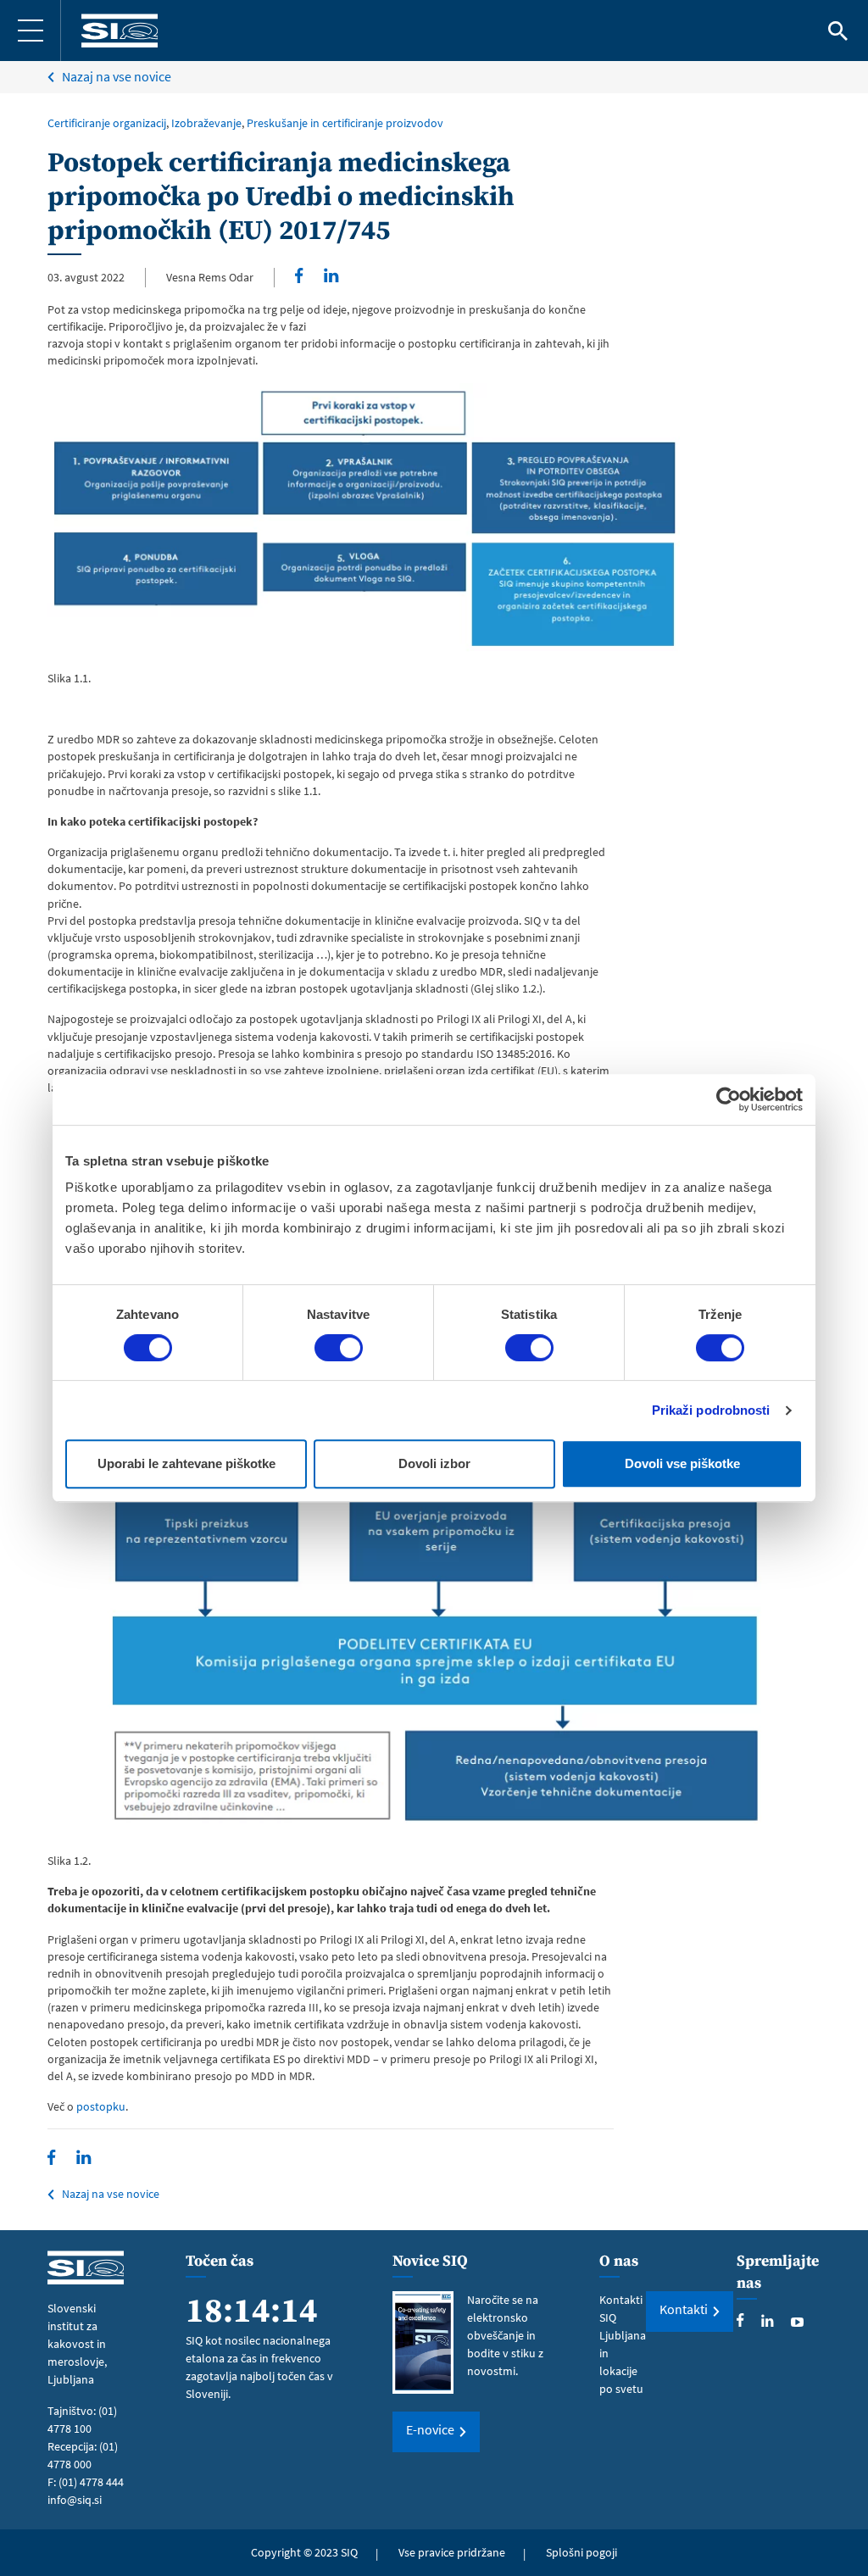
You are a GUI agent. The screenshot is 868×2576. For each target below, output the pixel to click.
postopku (101, 2106)
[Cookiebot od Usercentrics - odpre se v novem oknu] (729, 1099)
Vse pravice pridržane (452, 2552)
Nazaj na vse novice (117, 76)
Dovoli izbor (434, 1463)
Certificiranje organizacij (107, 123)
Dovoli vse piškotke (682, 1463)
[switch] (339, 1348)
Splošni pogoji (581, 2552)
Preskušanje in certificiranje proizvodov (345, 123)
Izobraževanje (206, 123)
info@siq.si (75, 2500)
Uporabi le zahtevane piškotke (186, 1463)
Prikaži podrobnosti (711, 1410)
